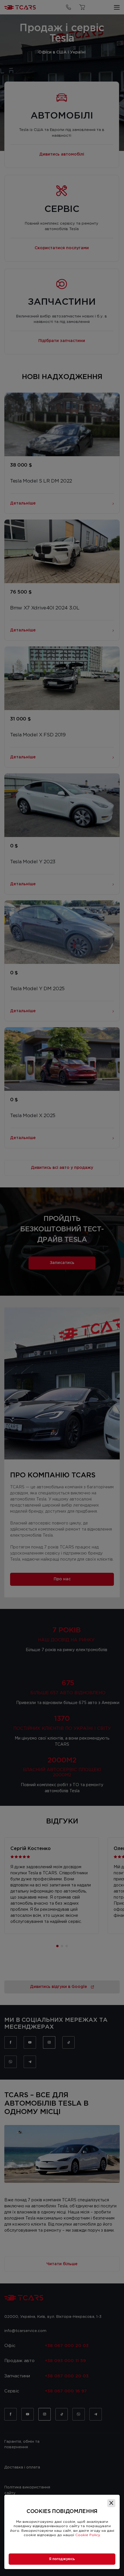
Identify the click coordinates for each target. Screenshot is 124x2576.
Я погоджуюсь (62, 2559)
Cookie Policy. (88, 2535)
